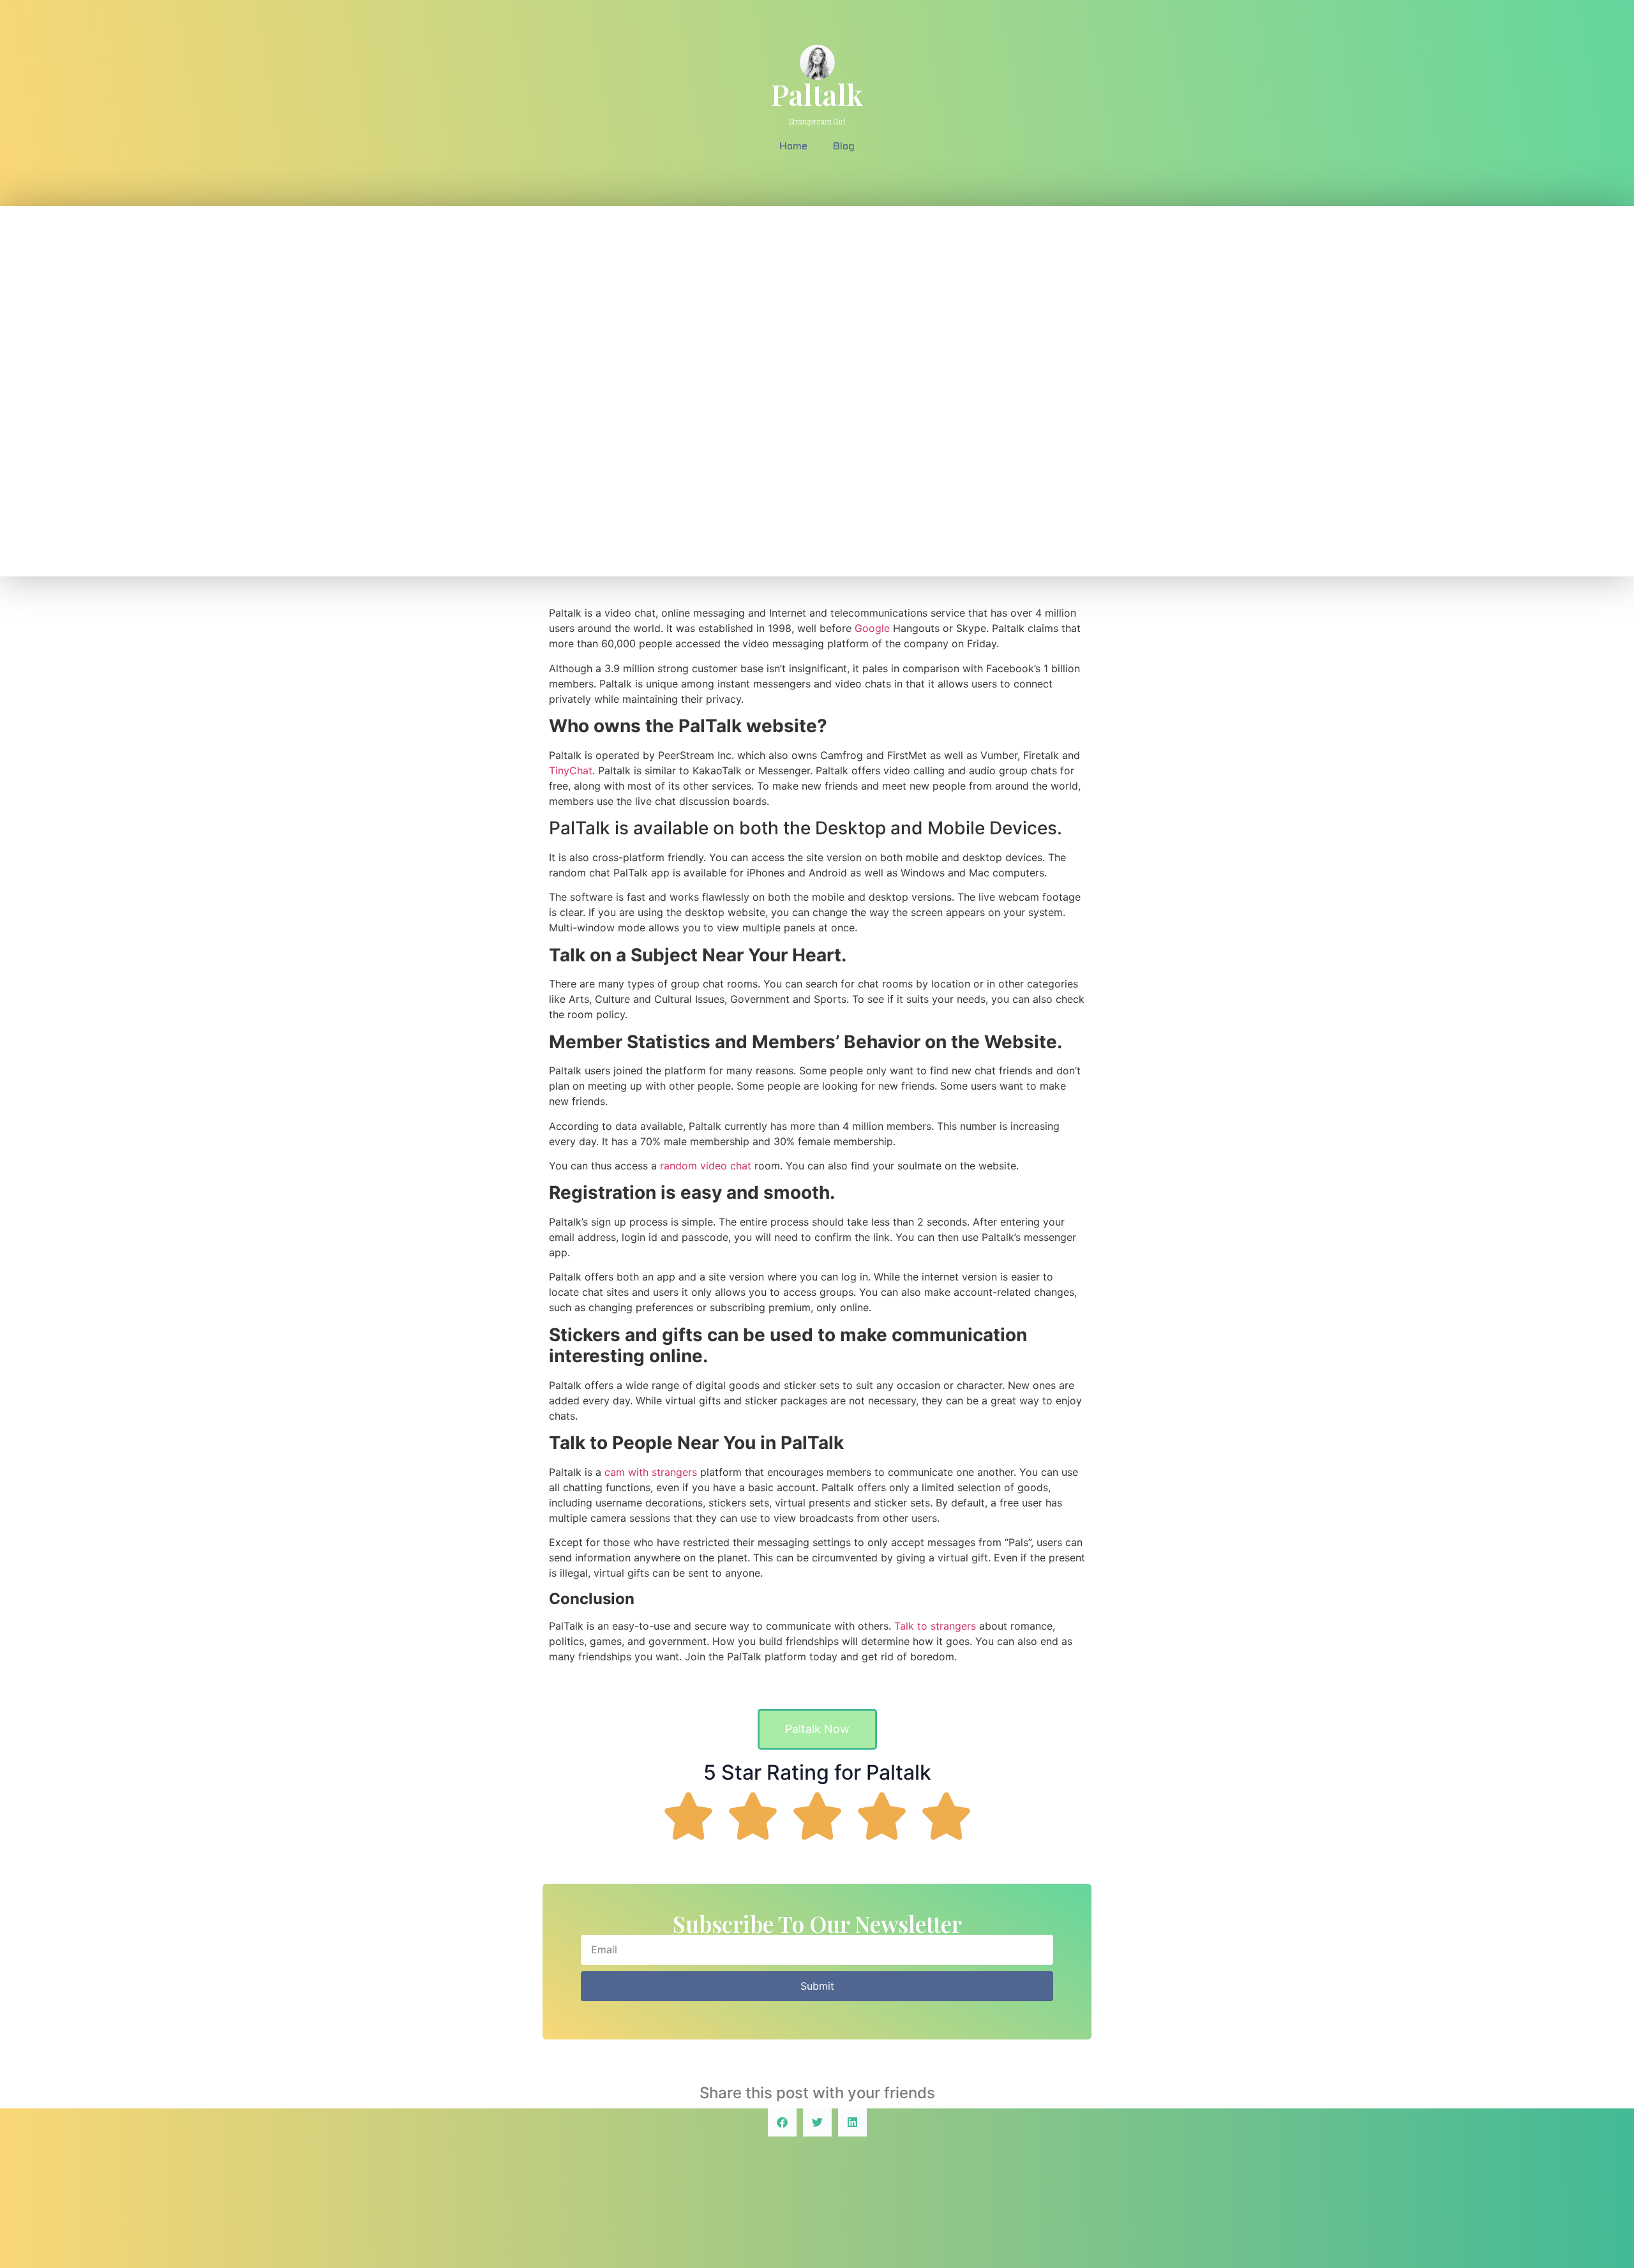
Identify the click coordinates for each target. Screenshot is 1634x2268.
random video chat (706, 1166)
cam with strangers (651, 1472)
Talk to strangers (935, 1626)
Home (793, 146)
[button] (782, 2122)
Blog (844, 146)
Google (872, 628)
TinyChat (571, 770)
